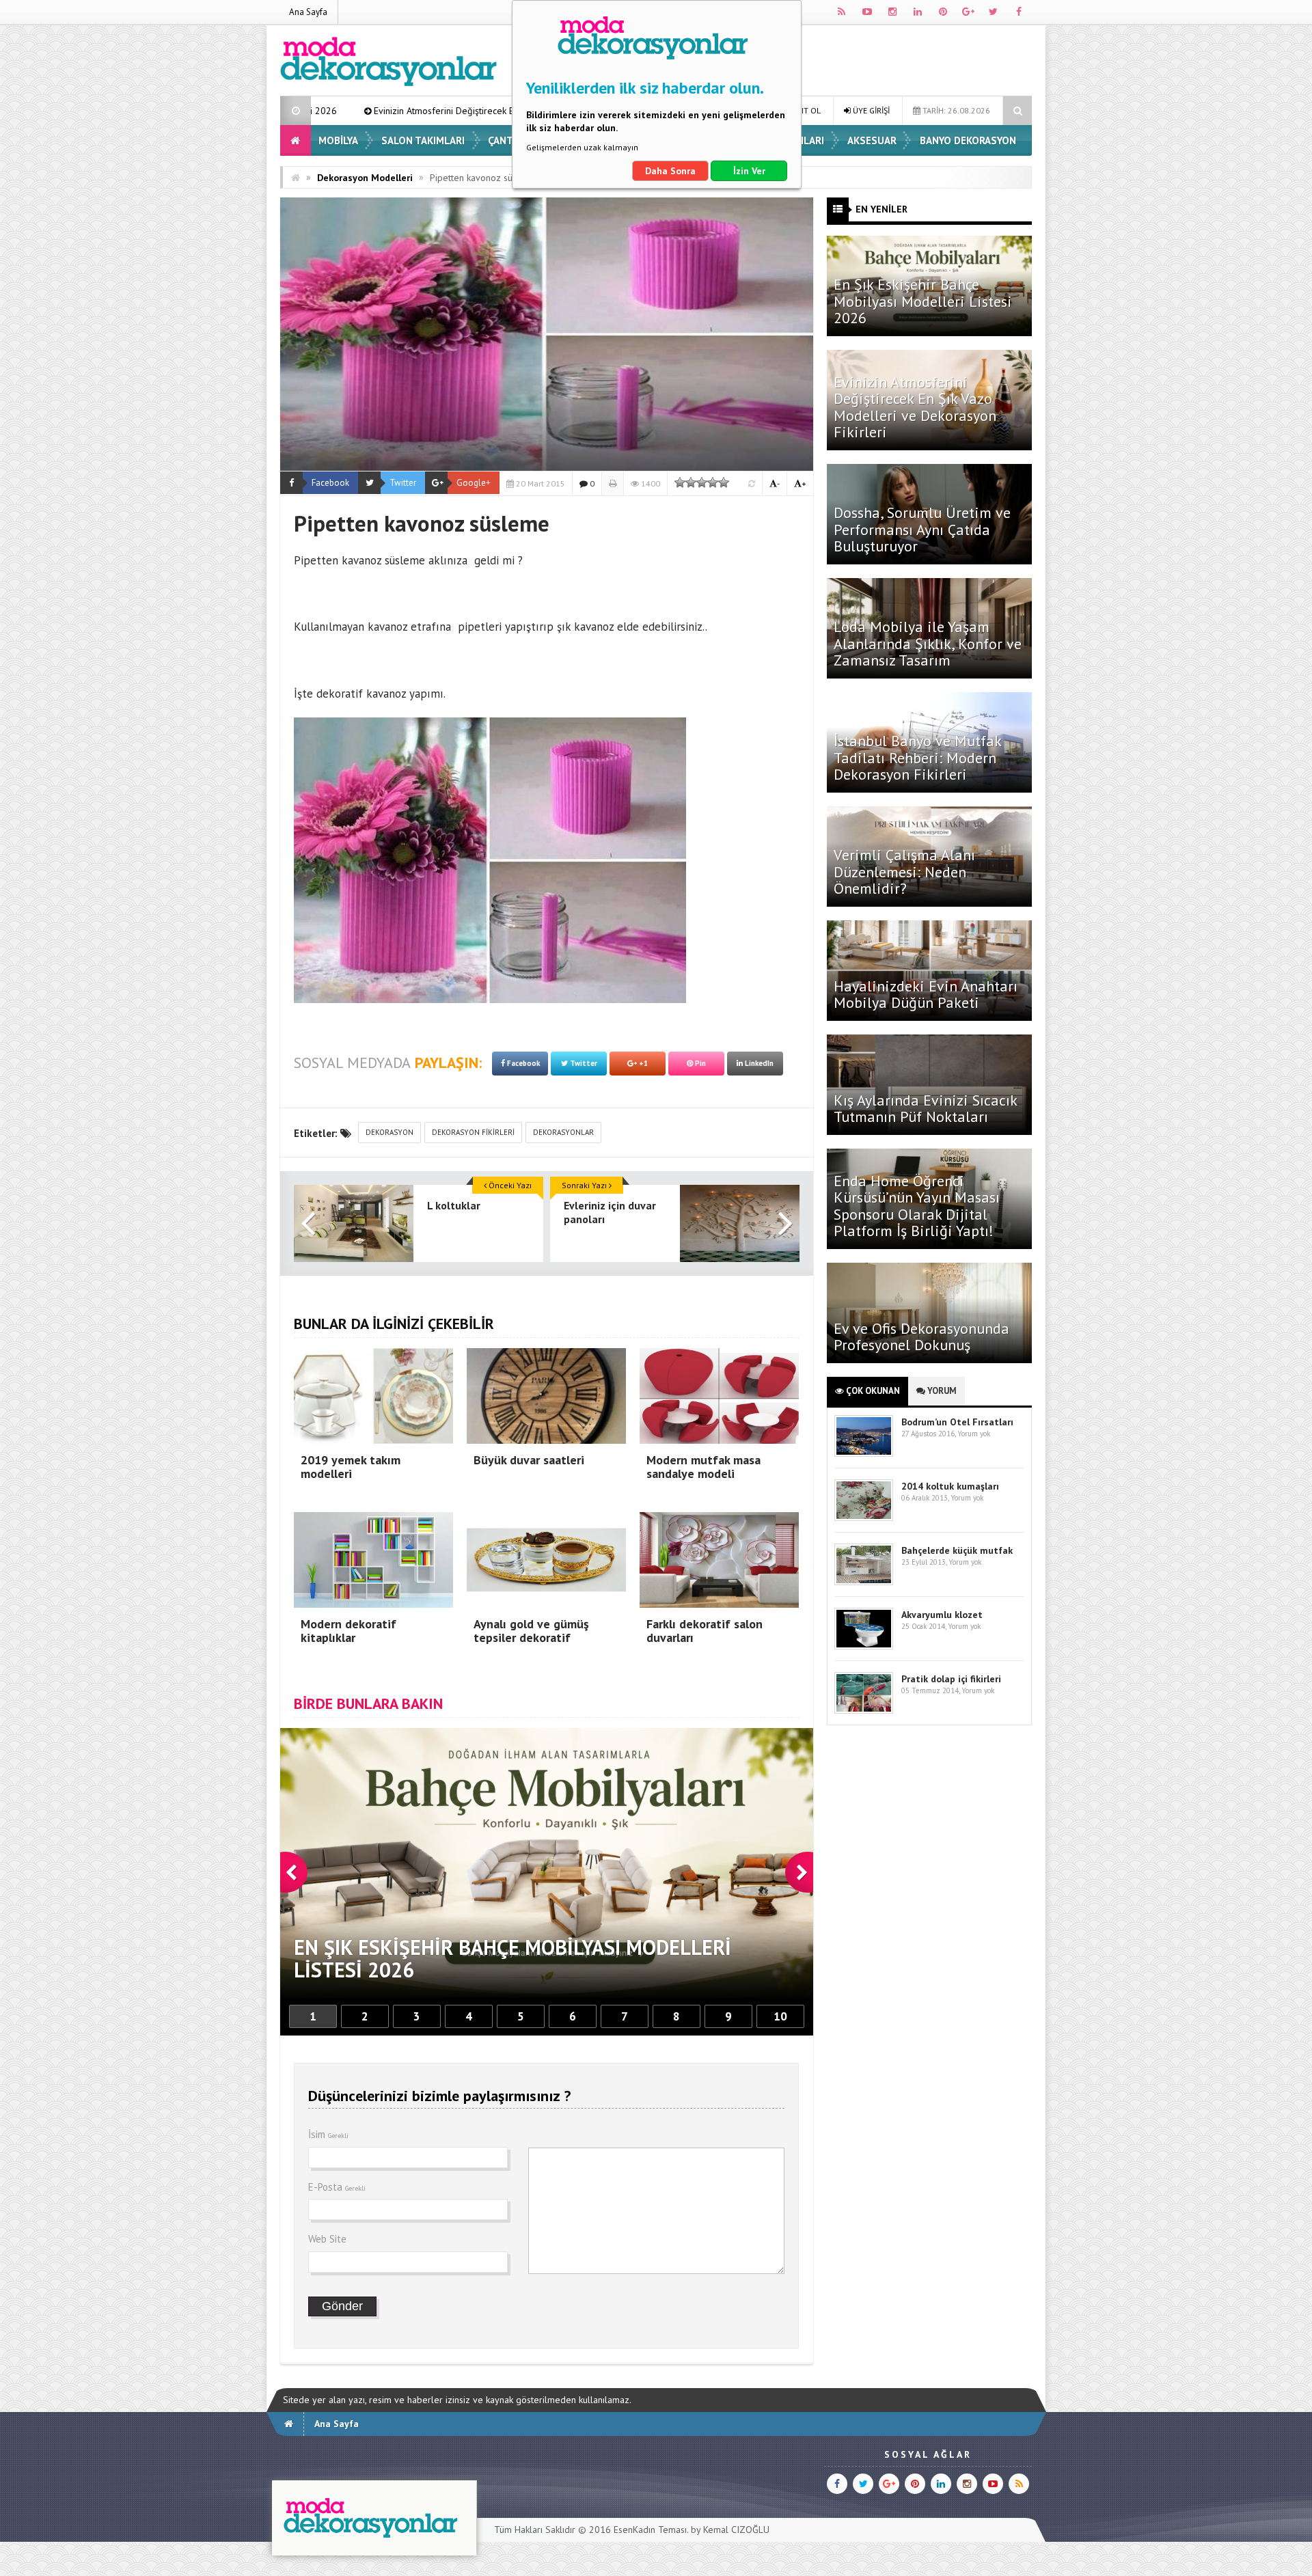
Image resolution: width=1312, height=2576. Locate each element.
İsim (328, 2134)
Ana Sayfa (308, 12)
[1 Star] (680, 482)
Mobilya (338, 140)
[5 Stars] (724, 482)
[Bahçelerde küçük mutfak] (864, 1582)
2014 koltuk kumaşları (950, 1486)
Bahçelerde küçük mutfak (957, 1550)
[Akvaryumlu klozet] (864, 1646)
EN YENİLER (881, 209)
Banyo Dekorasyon (968, 140)
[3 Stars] (702, 482)
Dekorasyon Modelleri (365, 178)
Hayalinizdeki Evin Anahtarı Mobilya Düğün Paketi (926, 994)
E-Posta (337, 2187)
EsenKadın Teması (650, 2530)
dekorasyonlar (563, 1132)
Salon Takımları (423, 140)
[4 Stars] (713, 482)
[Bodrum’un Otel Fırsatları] (864, 1454)
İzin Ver (749, 171)
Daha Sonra (670, 171)
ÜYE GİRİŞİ (870, 110)
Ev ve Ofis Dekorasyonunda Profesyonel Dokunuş (921, 1337)
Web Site (327, 2239)
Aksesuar (872, 140)
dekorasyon (389, 1132)
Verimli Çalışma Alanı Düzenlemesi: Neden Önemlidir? (904, 871)
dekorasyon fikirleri (473, 1132)
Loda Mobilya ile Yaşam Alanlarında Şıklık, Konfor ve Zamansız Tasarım (928, 643)
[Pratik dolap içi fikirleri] (864, 1711)
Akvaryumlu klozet (942, 1615)
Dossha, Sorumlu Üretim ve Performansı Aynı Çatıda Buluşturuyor (922, 529)
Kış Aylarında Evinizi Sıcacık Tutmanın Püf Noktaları (925, 1108)
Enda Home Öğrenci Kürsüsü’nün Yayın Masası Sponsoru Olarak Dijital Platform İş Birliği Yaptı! (917, 1206)
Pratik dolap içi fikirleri (951, 1679)
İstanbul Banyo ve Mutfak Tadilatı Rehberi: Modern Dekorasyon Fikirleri (917, 757)
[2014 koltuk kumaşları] (864, 1518)
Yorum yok (974, 1434)
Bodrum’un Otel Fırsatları (957, 1422)
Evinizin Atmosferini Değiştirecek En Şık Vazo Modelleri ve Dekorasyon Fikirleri (915, 407)
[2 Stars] (691, 482)
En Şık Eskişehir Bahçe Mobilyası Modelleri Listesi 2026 (923, 301)
